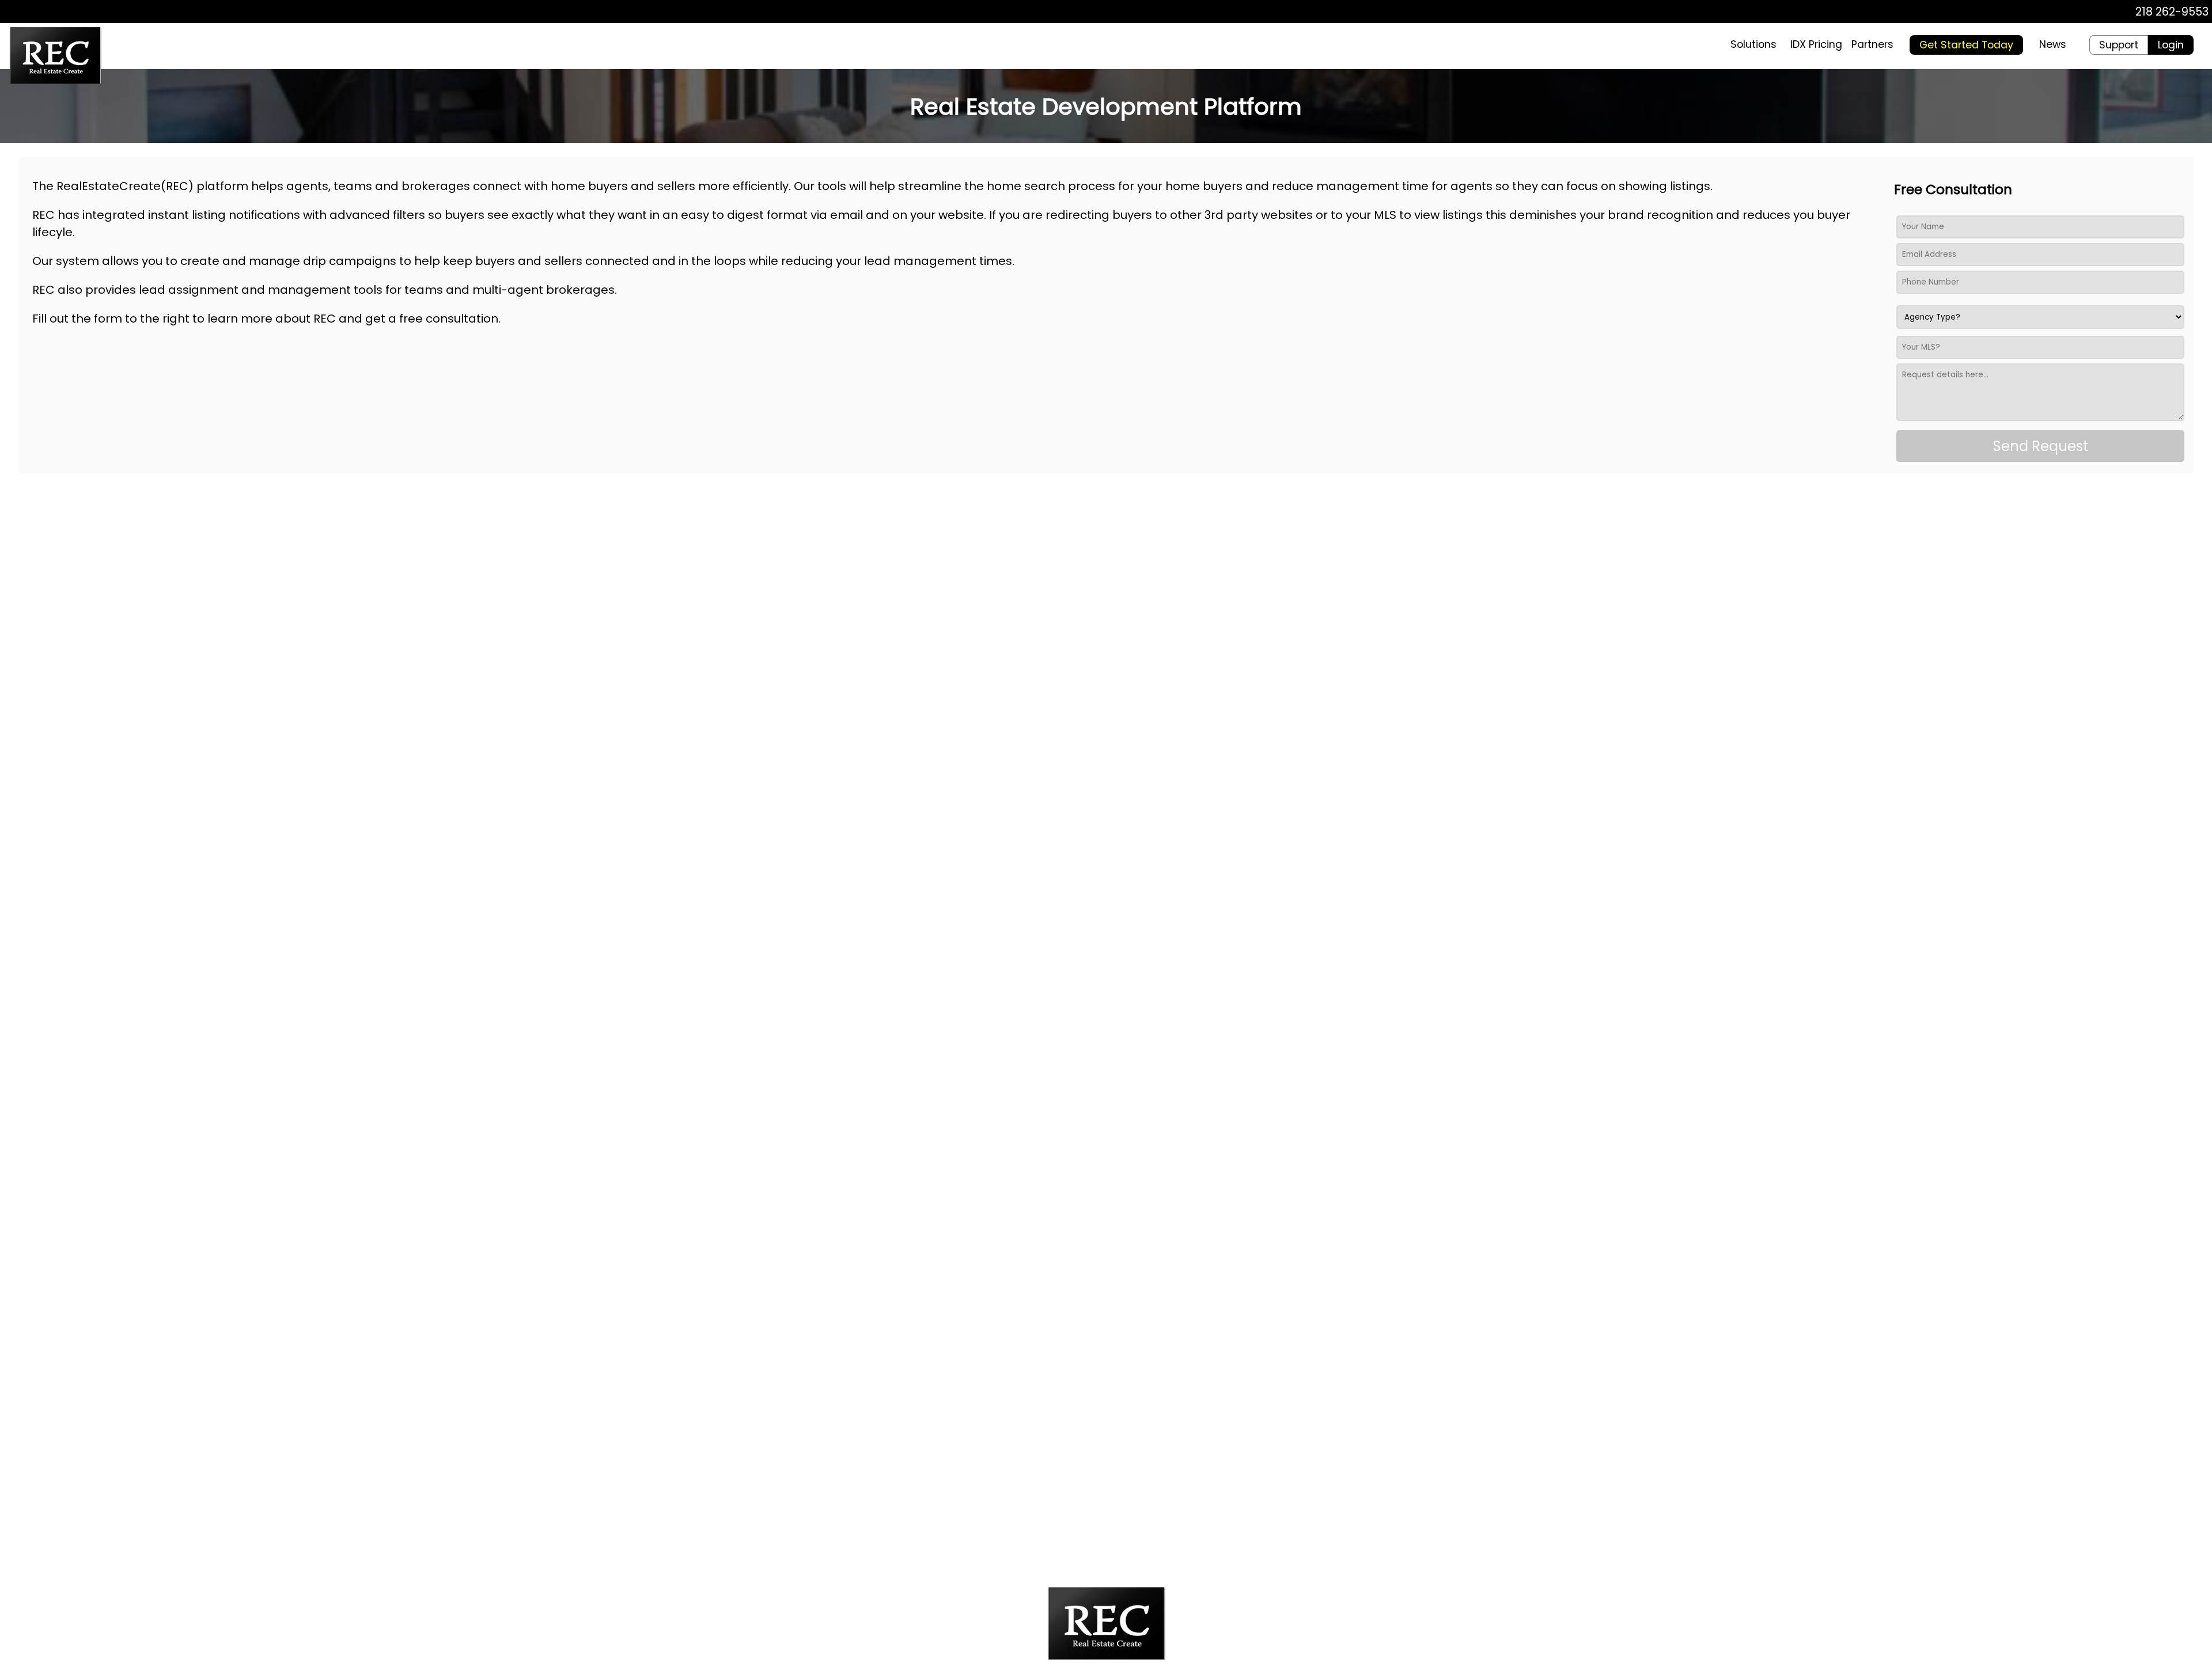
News (2053, 44)
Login (2171, 45)
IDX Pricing (1816, 44)
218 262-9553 (2172, 12)
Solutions (1753, 44)
